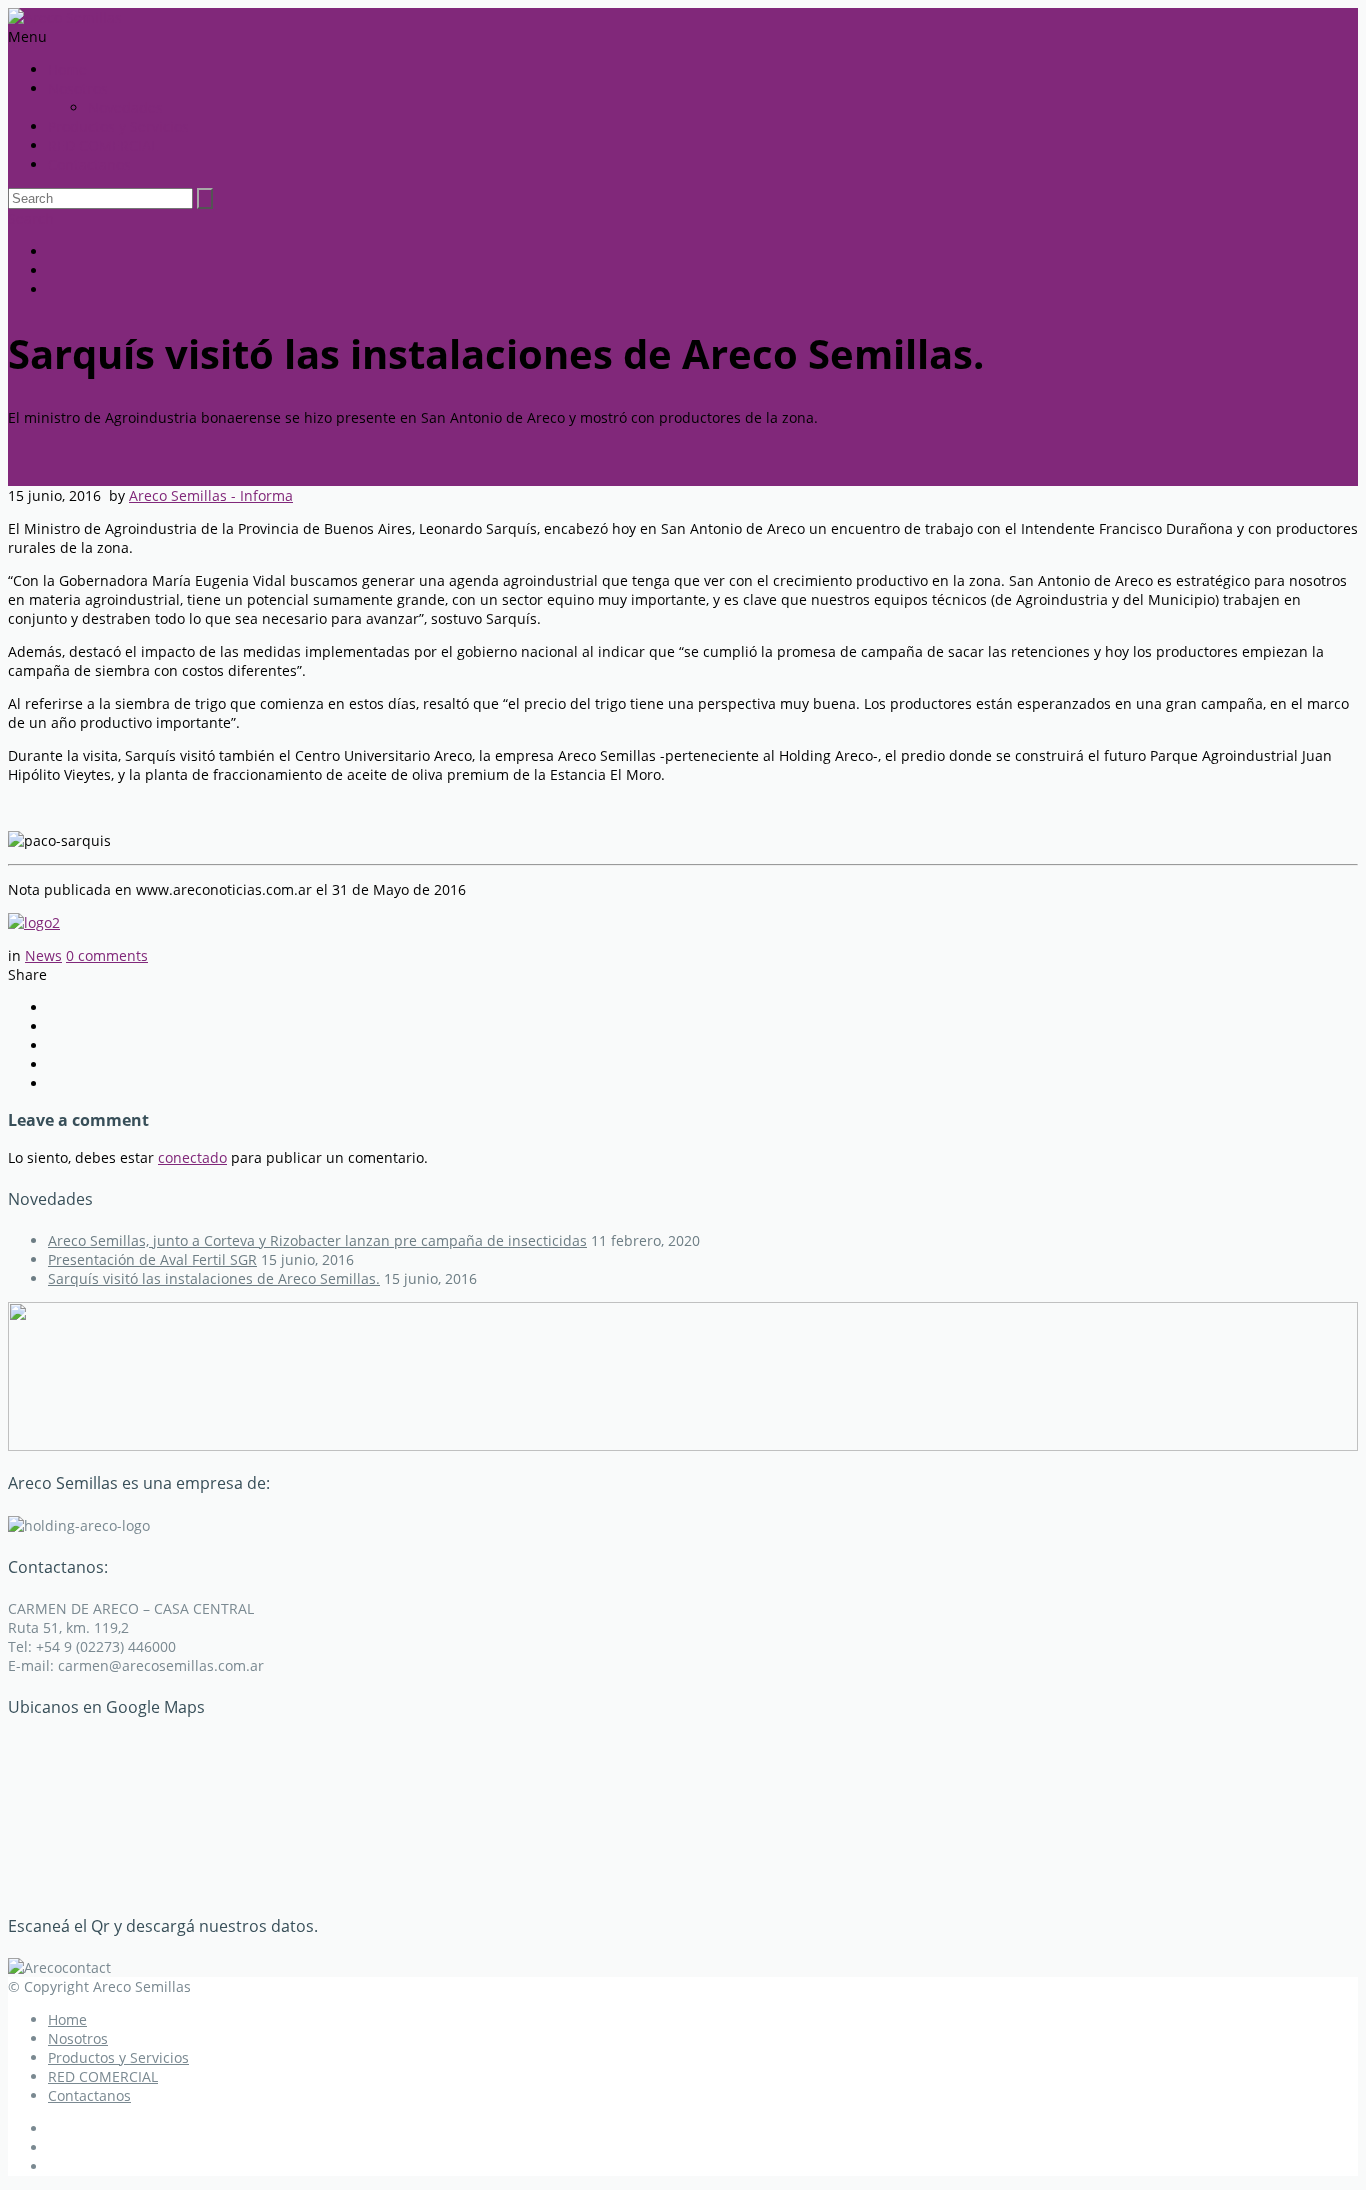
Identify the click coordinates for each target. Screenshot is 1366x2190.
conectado (192, 1157)
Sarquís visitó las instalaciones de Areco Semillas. (214, 1278)
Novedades (125, 107)
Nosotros (78, 88)
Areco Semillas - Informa (211, 495)
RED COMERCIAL (103, 145)
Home (67, 69)
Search (31, 218)
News (43, 955)
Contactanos (89, 164)
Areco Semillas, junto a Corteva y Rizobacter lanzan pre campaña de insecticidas (317, 1240)
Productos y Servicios (118, 126)
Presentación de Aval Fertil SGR (152, 1259)
